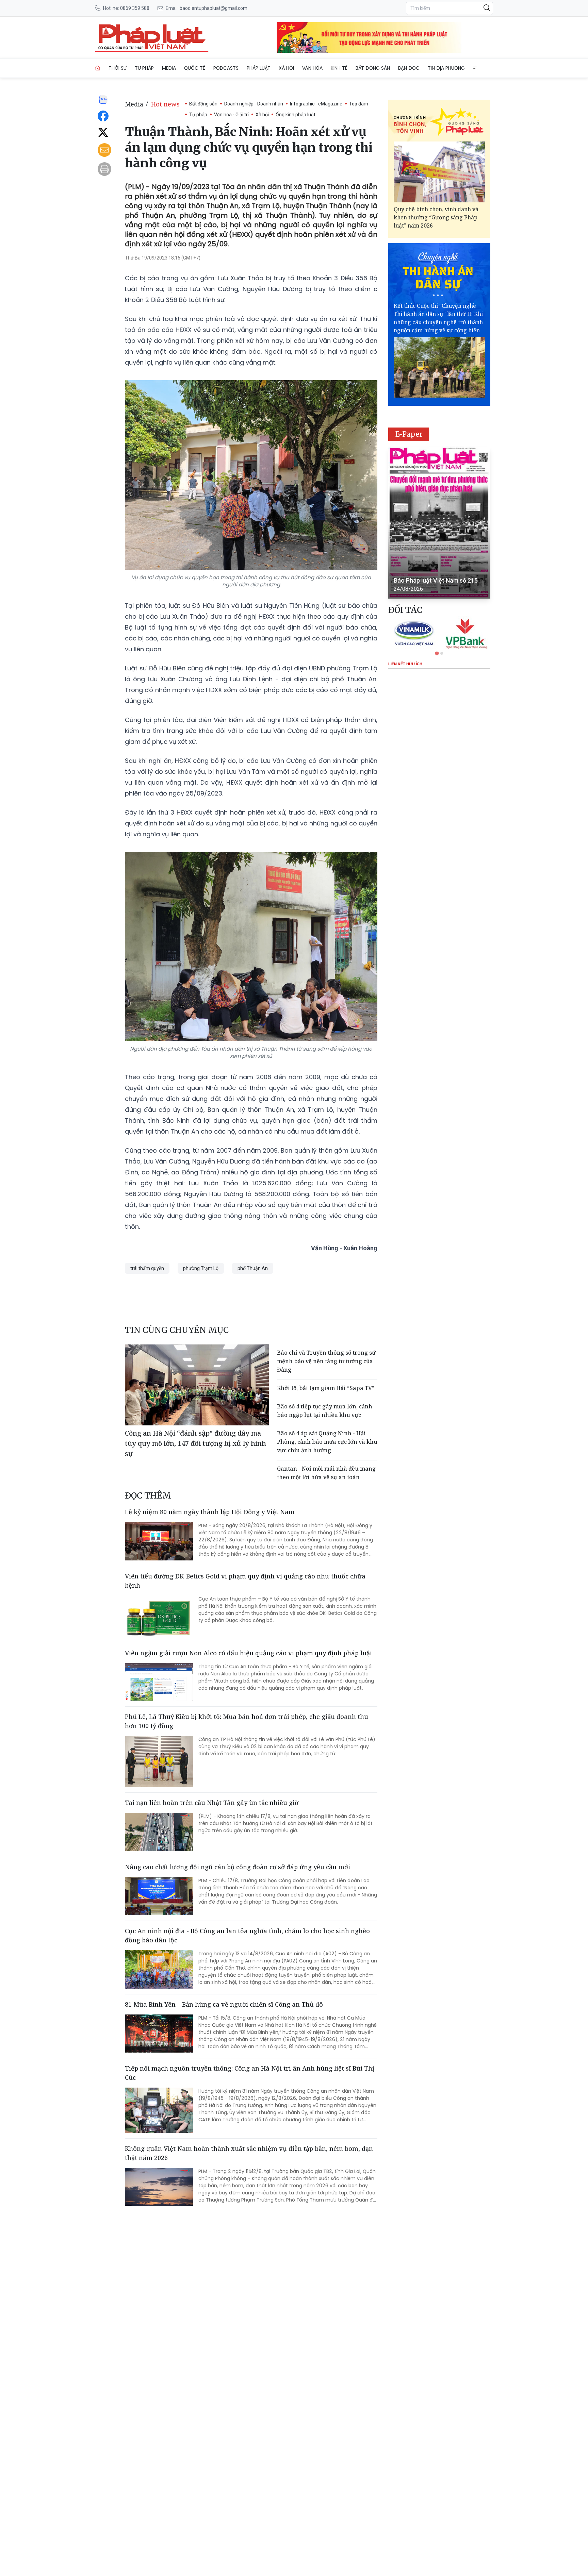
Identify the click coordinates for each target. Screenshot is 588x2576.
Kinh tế (339, 68)
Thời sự (118, 68)
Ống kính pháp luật (296, 115)
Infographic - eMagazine (316, 104)
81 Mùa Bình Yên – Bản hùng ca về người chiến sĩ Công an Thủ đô (224, 2004)
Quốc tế (195, 68)
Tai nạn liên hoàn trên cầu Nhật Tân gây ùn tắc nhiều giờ (212, 1803)
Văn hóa (312, 68)
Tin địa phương (446, 68)
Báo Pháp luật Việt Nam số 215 (436, 580)
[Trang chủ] (98, 68)
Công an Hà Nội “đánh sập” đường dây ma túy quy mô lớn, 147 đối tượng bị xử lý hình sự (195, 1443)
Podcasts (226, 68)
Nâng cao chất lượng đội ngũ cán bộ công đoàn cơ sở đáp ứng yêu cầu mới (238, 1867)
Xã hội (286, 68)
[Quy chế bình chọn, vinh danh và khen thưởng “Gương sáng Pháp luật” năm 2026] (439, 172)
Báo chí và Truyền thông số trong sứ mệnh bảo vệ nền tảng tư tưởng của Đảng (326, 1361)
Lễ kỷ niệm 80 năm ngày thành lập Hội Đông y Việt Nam (210, 1512)
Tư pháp (144, 68)
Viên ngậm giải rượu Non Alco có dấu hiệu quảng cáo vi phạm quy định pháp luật (249, 1653)
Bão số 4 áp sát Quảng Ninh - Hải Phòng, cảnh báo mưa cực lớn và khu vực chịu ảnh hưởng (327, 1442)
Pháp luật (259, 68)
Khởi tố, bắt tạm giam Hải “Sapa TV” (326, 1388)
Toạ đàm (359, 104)
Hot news (165, 104)
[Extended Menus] (476, 67)
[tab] (437, 653)
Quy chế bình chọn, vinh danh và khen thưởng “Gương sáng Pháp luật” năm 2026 (436, 217)
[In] (104, 169)
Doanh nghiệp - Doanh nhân (254, 104)
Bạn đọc (409, 68)
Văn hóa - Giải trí (231, 115)
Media (169, 68)
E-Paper (409, 434)
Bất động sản (373, 68)
